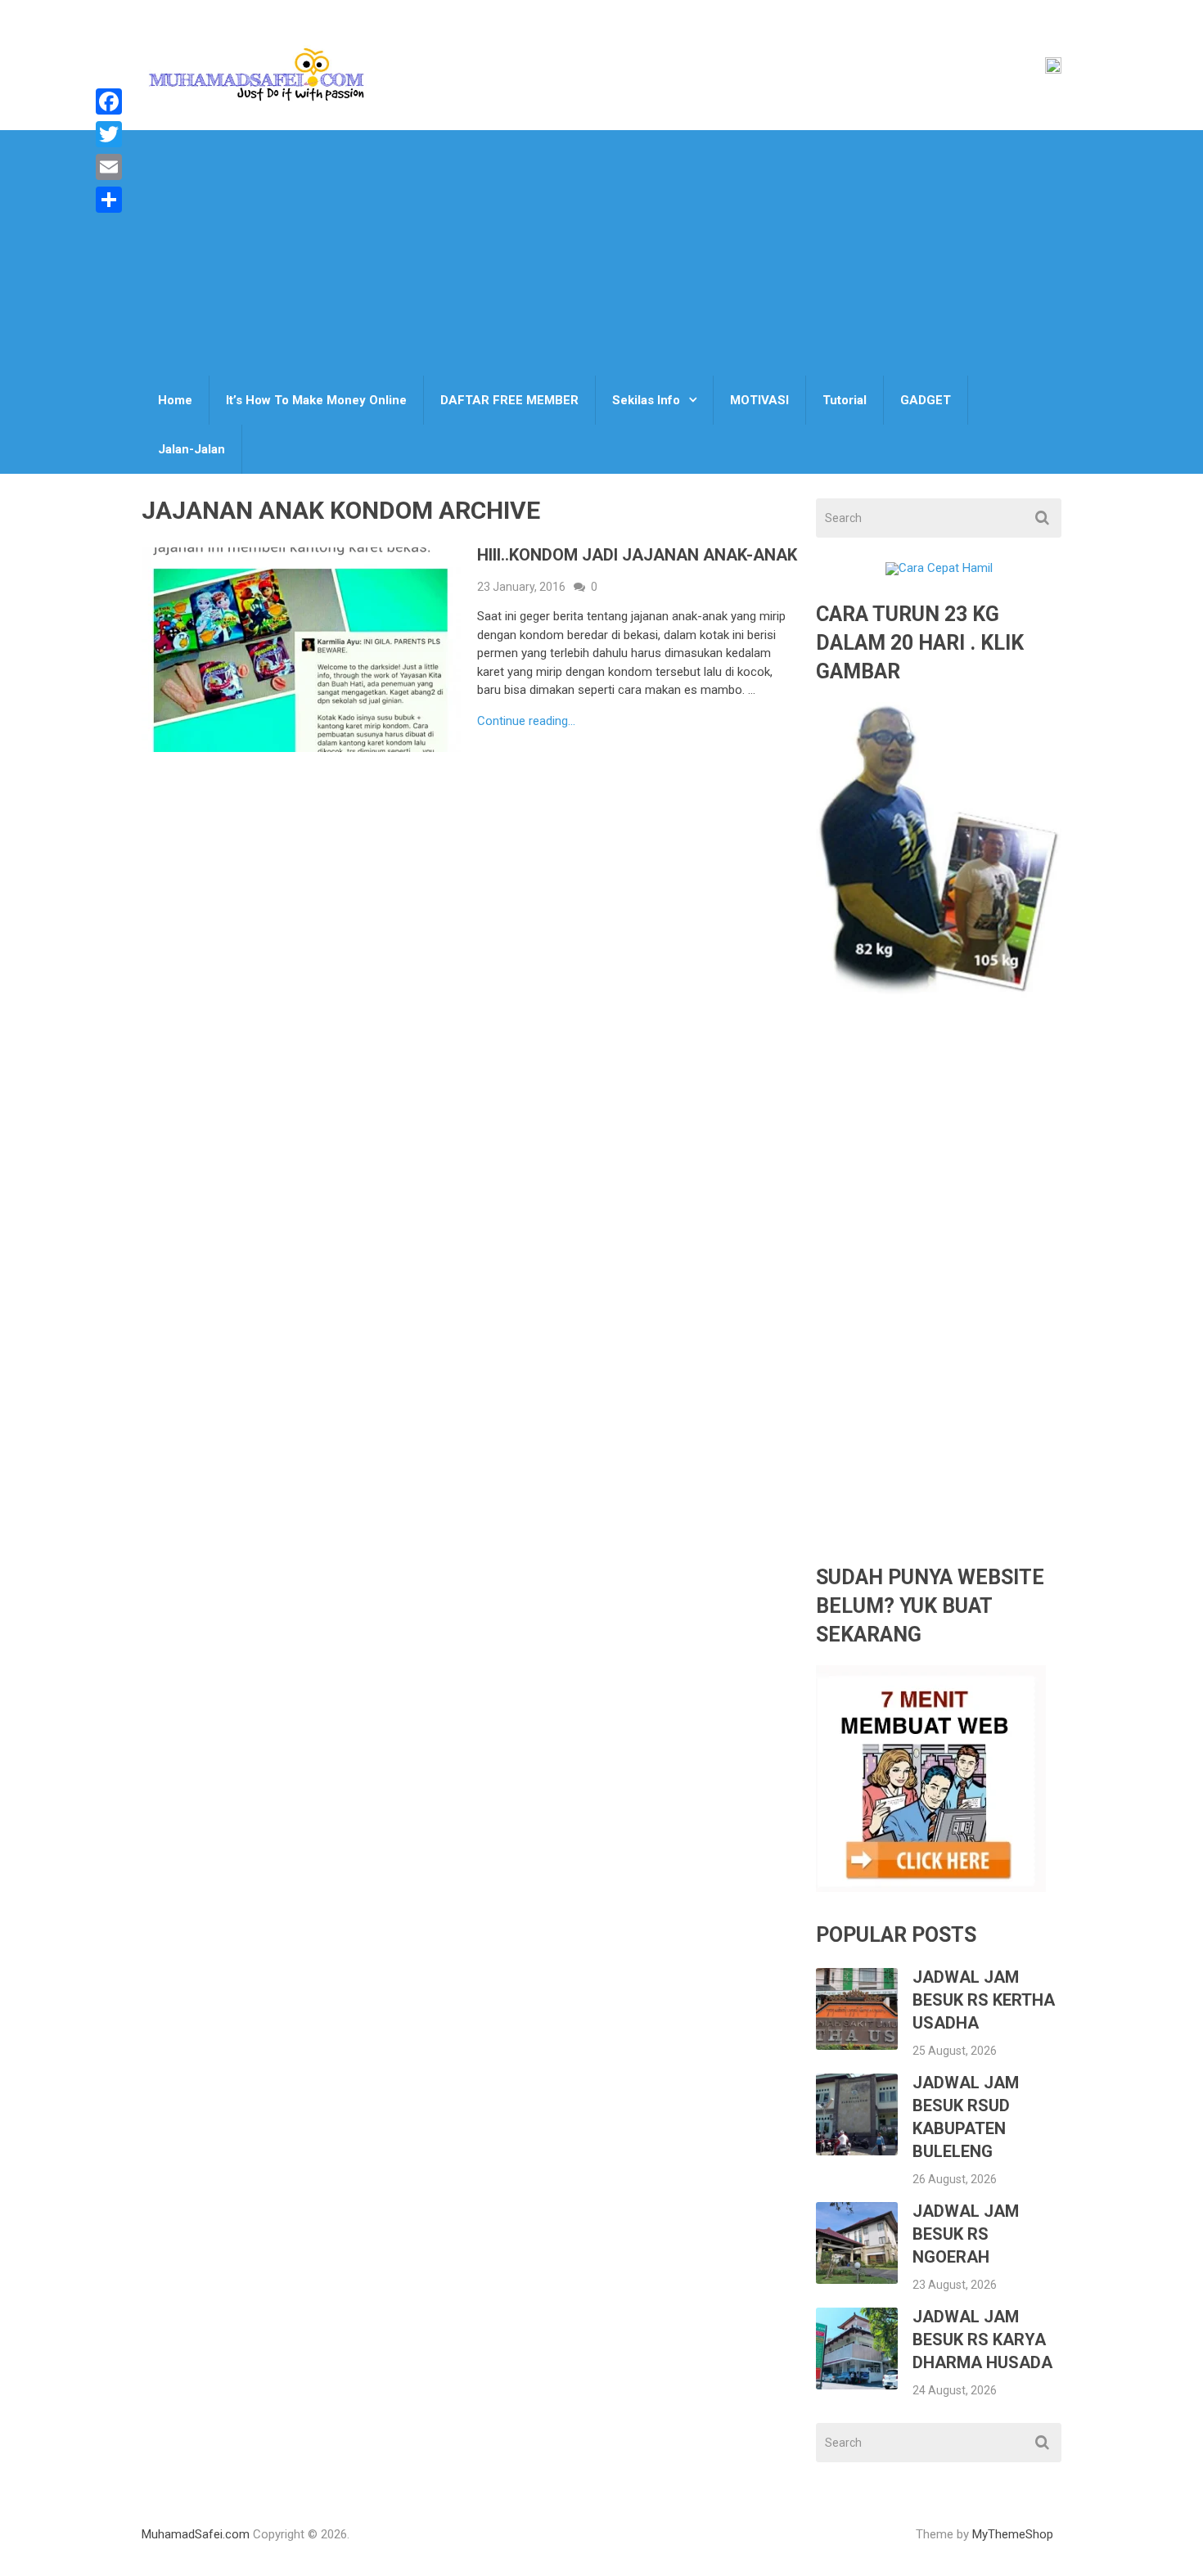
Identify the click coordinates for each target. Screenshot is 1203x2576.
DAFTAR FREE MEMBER (509, 400)
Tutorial (845, 400)
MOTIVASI (759, 400)
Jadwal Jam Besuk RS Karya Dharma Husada (982, 2340)
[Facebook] (109, 101)
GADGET (926, 400)
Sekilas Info (646, 400)
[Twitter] (109, 134)
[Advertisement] (601, 253)
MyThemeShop (1013, 2534)
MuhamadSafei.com (196, 2534)
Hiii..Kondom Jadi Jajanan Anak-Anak (637, 555)
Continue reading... (526, 721)
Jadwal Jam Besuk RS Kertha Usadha (984, 2000)
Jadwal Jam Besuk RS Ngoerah (966, 2234)
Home (175, 400)
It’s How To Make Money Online (316, 400)
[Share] (109, 200)
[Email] (109, 167)
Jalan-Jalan (191, 449)
